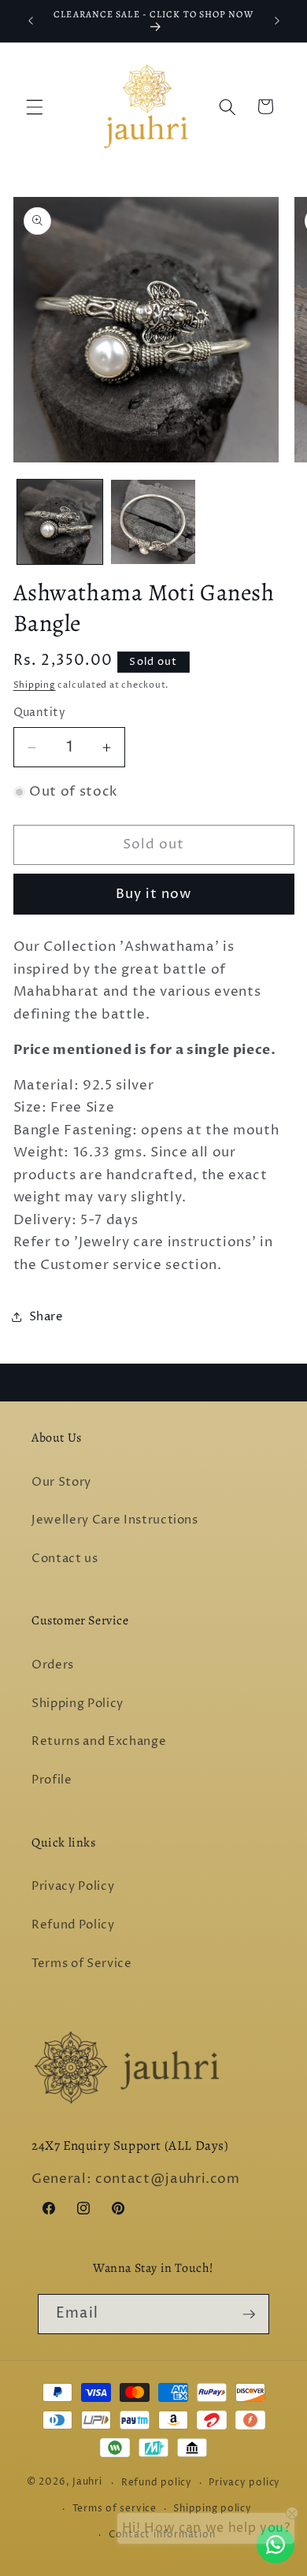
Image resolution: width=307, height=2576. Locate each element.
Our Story (61, 1482)
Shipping (35, 685)
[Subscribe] (249, 2314)
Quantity (40, 713)
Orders (53, 1665)
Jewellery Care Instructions (115, 1520)
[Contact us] (276, 2544)
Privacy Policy (73, 1886)
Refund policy (157, 2483)
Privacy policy (244, 2483)
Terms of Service (82, 1964)
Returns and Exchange (99, 1741)
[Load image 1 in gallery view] (60, 522)
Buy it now (154, 894)
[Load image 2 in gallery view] (153, 522)
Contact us (65, 1559)
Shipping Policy (78, 1704)
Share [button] (46, 1317)
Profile (52, 1780)
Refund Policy (73, 1925)
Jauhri (87, 2483)
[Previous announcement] (31, 21)
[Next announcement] (277, 21)
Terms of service (115, 2509)
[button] (35, 106)
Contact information (162, 2535)
